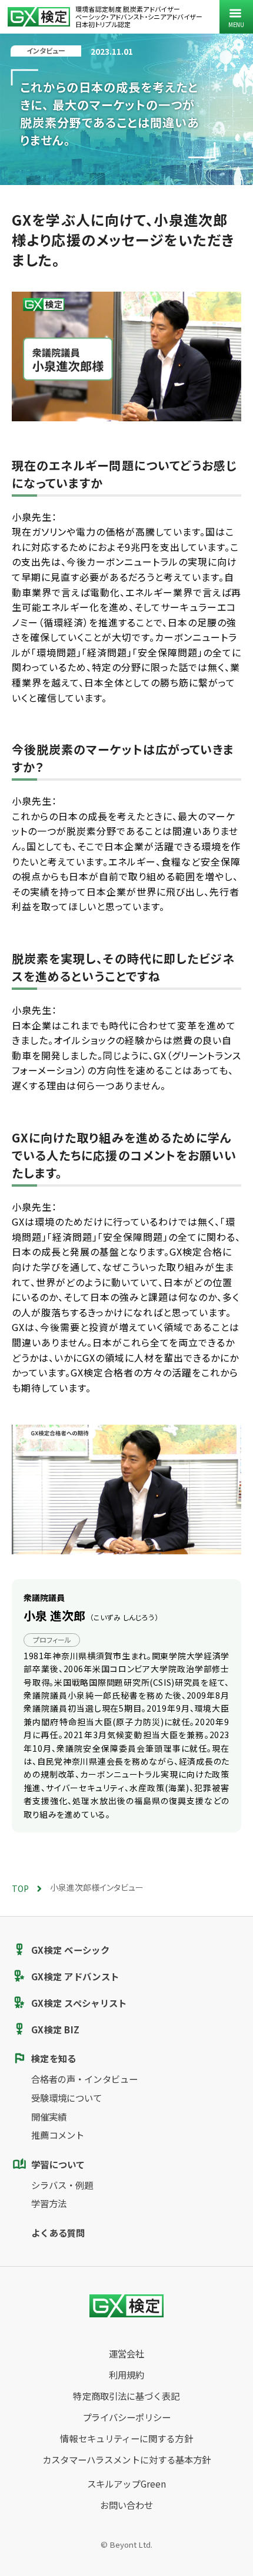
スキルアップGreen (126, 2483)
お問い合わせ (127, 2505)
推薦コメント (58, 2135)
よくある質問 (58, 2232)
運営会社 (126, 2353)
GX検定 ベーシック (70, 1950)
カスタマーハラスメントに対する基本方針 (127, 2459)
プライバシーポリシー (127, 2417)
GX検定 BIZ (55, 2029)
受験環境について (67, 2098)
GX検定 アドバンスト (75, 1976)
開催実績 (49, 2116)
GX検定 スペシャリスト (79, 2003)
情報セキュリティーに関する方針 (126, 2438)
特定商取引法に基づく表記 (126, 2396)
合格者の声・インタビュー (84, 2079)
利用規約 (126, 2374)
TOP (20, 1888)
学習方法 (49, 2203)
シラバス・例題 (62, 2185)
